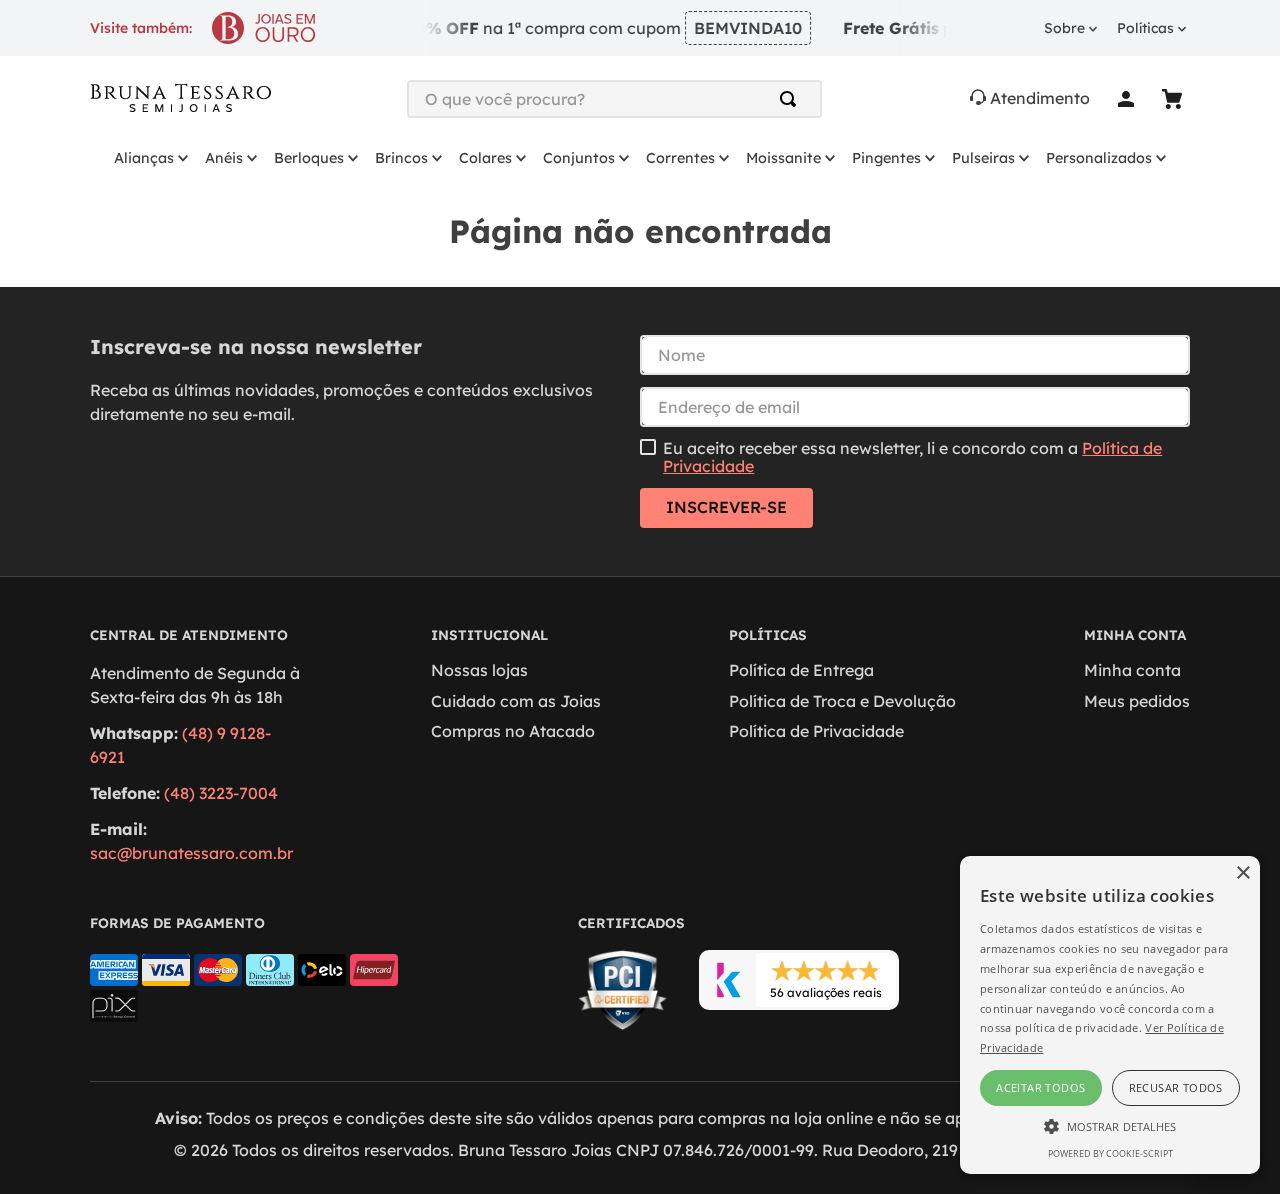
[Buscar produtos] (792, 99)
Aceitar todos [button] (1040, 1087)
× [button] (1242, 873)
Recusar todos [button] (1176, 1087)
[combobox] (614, 99)
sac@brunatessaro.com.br (191, 853)
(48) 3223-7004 (221, 793)
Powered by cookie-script (1110, 1153)
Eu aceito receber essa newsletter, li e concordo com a (912, 457)
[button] (1110, 1125)
